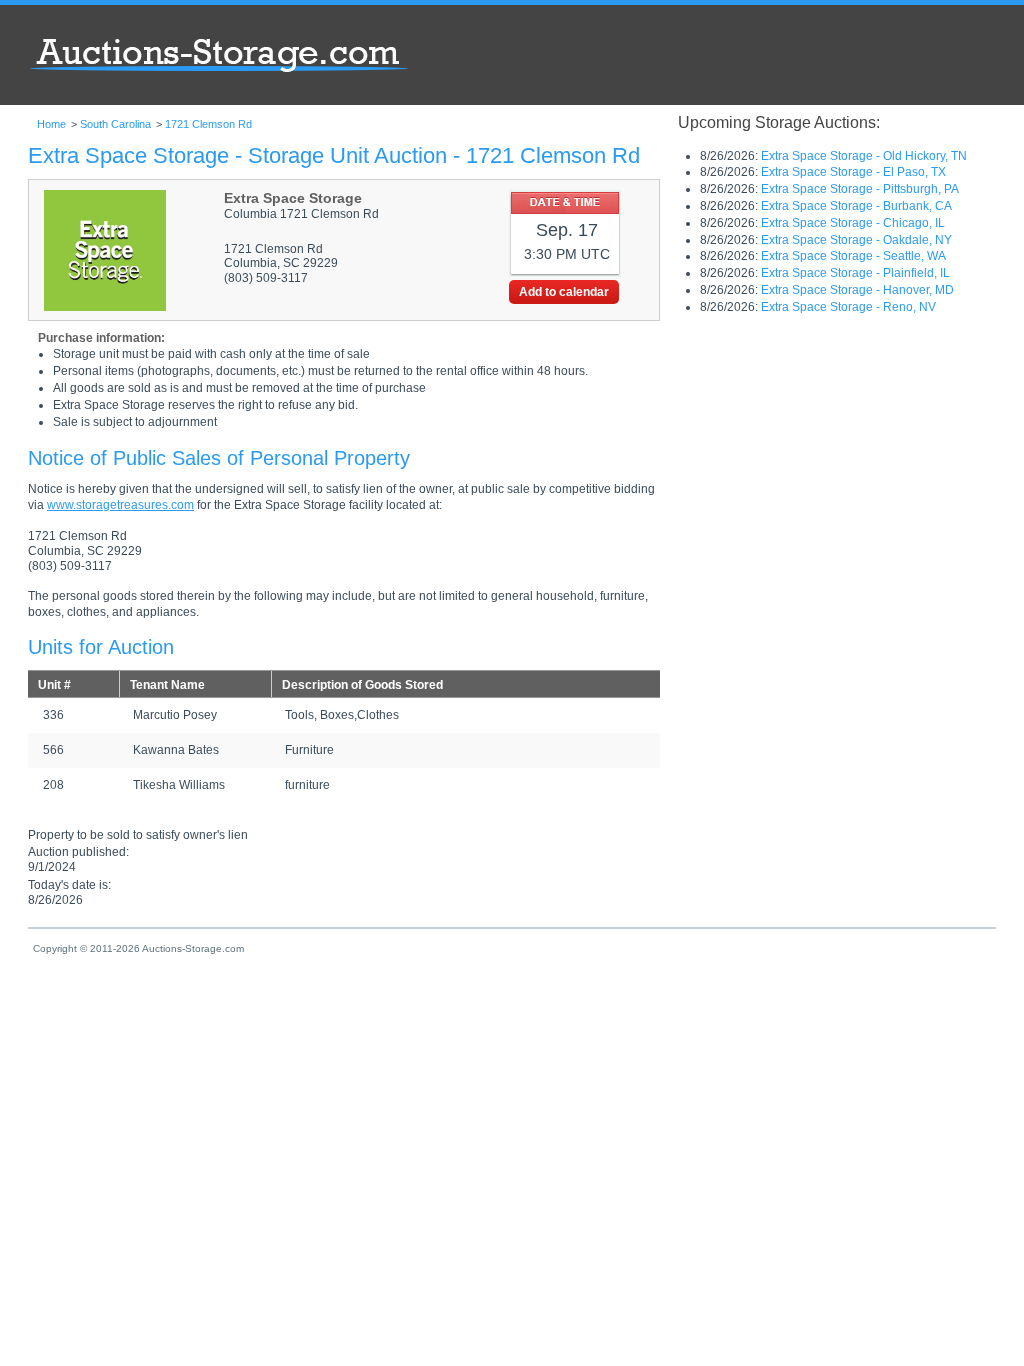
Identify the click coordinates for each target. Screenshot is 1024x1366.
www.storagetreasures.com (120, 505)
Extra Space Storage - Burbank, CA (856, 206)
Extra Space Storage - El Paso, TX (853, 172)
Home (51, 124)
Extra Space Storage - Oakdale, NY (856, 240)
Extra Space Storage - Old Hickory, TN (864, 156)
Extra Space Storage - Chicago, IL (853, 223)
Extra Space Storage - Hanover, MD (857, 290)
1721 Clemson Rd (208, 124)
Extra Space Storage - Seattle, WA (853, 256)
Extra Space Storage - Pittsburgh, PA (860, 189)
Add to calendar (564, 292)
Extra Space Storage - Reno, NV (848, 307)
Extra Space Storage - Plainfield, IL (855, 273)
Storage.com (218, 50)
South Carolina (115, 124)
